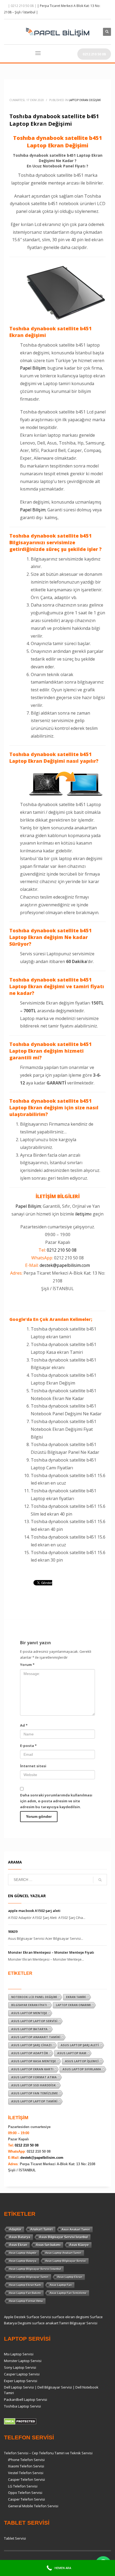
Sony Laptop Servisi (20, 2367)
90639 (13, 1931)
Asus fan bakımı (48, 2245)
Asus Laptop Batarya (29, 2029)
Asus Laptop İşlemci (82, 2061)
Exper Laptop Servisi (21, 2381)
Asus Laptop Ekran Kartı (32, 2069)
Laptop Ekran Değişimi (85, 100)
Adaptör (15, 2229)
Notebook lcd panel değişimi (34, 1997)
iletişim (82, 1214)
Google (17, 1319)
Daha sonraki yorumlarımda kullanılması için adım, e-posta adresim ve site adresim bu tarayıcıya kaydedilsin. (56, 1801)
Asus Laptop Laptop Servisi (34, 2021)
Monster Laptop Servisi (23, 2361)
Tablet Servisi (15, 2538)
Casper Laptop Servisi (22, 2374)
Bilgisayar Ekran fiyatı (29, 2005)
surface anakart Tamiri (51, 2323)
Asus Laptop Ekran (70, 2277)
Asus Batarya (20, 2237)
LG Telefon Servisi (23, 2486)
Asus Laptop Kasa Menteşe (34, 2061)
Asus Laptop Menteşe (29, 2013)
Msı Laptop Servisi (19, 2354)
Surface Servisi (39, 2317)
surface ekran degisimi (70, 2317)
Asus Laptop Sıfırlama (82, 2069)
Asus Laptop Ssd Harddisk (33, 2085)
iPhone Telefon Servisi (26, 2460)
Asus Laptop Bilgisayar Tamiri (29, 2277)
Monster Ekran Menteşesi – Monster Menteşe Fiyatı (51, 1952)
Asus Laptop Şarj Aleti (80, 2045)
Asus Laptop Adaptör (30, 2053)
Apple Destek (15, 2317)
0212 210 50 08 (62, 1250)
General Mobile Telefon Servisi (33, 2506)
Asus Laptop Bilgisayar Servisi (66, 2261)
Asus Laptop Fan (61, 2285)
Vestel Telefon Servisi (26, 2473)
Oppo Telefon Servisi (25, 2493)
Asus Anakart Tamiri (76, 2229)
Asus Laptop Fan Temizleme (34, 2093)
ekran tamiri (76, 1997)
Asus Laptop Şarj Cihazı (31, 2045)
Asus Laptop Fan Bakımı (25, 2293)
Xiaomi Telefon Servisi (26, 2466)
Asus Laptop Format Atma (34, 2077)
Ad (24, 1725)
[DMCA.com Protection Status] (20, 2421)
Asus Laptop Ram (72, 2053)
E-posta (28, 1746)
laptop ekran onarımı (73, 2005)
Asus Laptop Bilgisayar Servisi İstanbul (35, 2269)
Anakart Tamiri (41, 2229)
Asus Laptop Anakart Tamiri (36, 2037)
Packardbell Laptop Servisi (26, 2399)
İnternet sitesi (33, 1766)
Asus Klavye (79, 2245)
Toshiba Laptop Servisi (22, 2406)
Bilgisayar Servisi (84, 2323)
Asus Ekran (18, 2245)
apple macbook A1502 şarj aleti (34, 1911)
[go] (100, 1880)
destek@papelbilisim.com (65, 1265)
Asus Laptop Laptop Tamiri (34, 2101)
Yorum (27, 1665)
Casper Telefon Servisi (26, 2479)
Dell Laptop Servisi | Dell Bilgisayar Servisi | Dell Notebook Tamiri (51, 2390)
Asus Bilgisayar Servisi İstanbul (63, 2237)
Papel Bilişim (33, 368)
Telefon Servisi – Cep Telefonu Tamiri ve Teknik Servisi (48, 2453)
